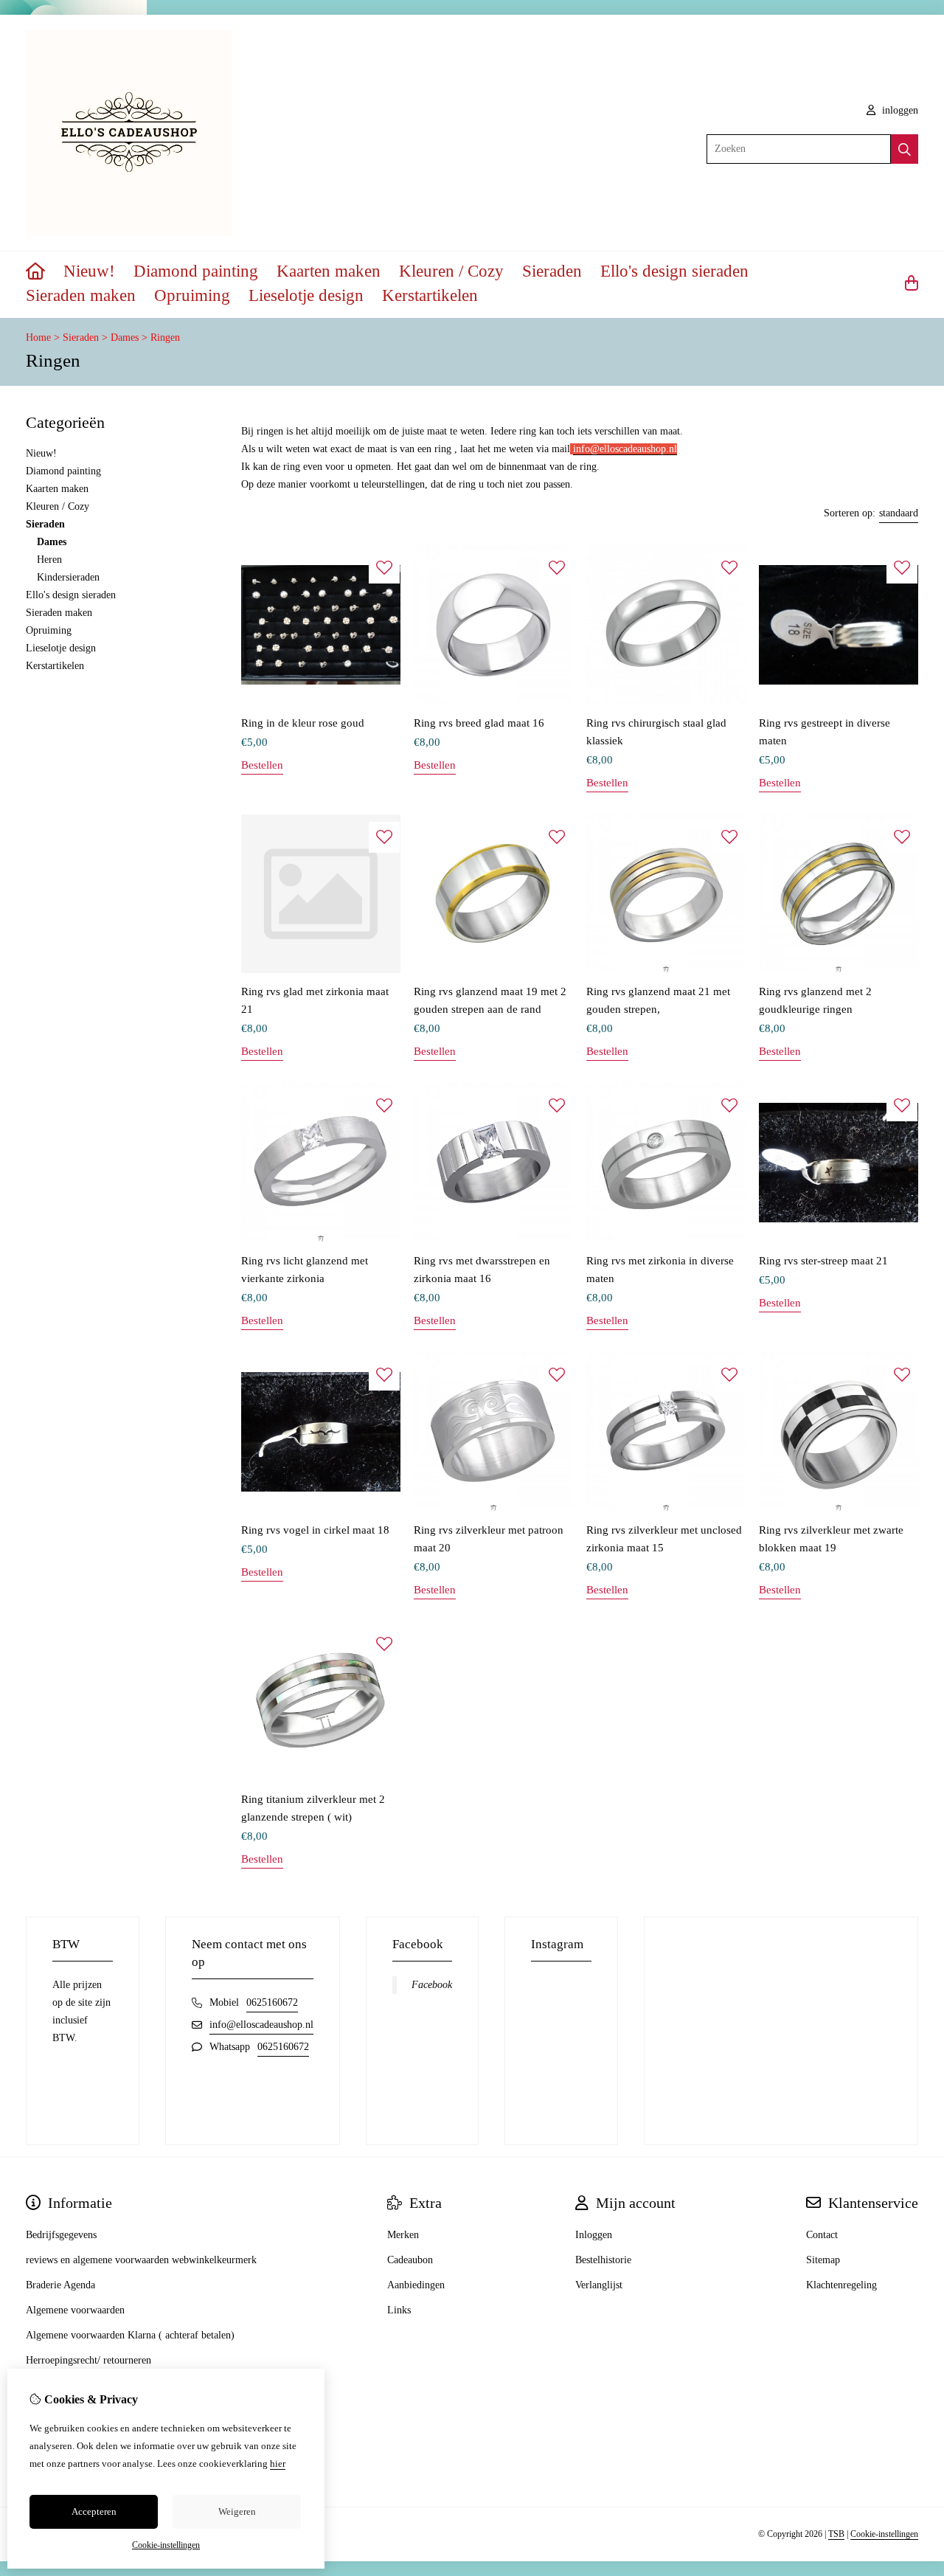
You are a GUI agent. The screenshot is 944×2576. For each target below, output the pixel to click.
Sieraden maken (81, 295)
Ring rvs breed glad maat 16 (479, 723)
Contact (822, 2235)
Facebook (432, 1985)
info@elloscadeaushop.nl (261, 2025)
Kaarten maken (329, 271)
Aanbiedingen (416, 2285)
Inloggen (594, 2235)
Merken (403, 2235)
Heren (49, 560)
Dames (125, 337)
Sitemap (823, 2260)
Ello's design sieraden (674, 271)
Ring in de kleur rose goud (303, 723)
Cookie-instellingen (884, 2534)
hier (278, 2464)
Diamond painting (196, 271)
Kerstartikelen (430, 295)
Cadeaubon (410, 2260)
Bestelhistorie (603, 2260)
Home (38, 337)
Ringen (165, 337)
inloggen (899, 110)
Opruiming (192, 295)
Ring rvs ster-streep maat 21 (823, 1261)
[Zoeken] (905, 149)
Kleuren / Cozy (451, 271)
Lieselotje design (306, 295)
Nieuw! (89, 271)
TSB (836, 2534)
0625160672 (272, 2002)
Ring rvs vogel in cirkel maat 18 (315, 1530)
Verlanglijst (599, 2285)
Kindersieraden (68, 577)
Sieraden (552, 271)
